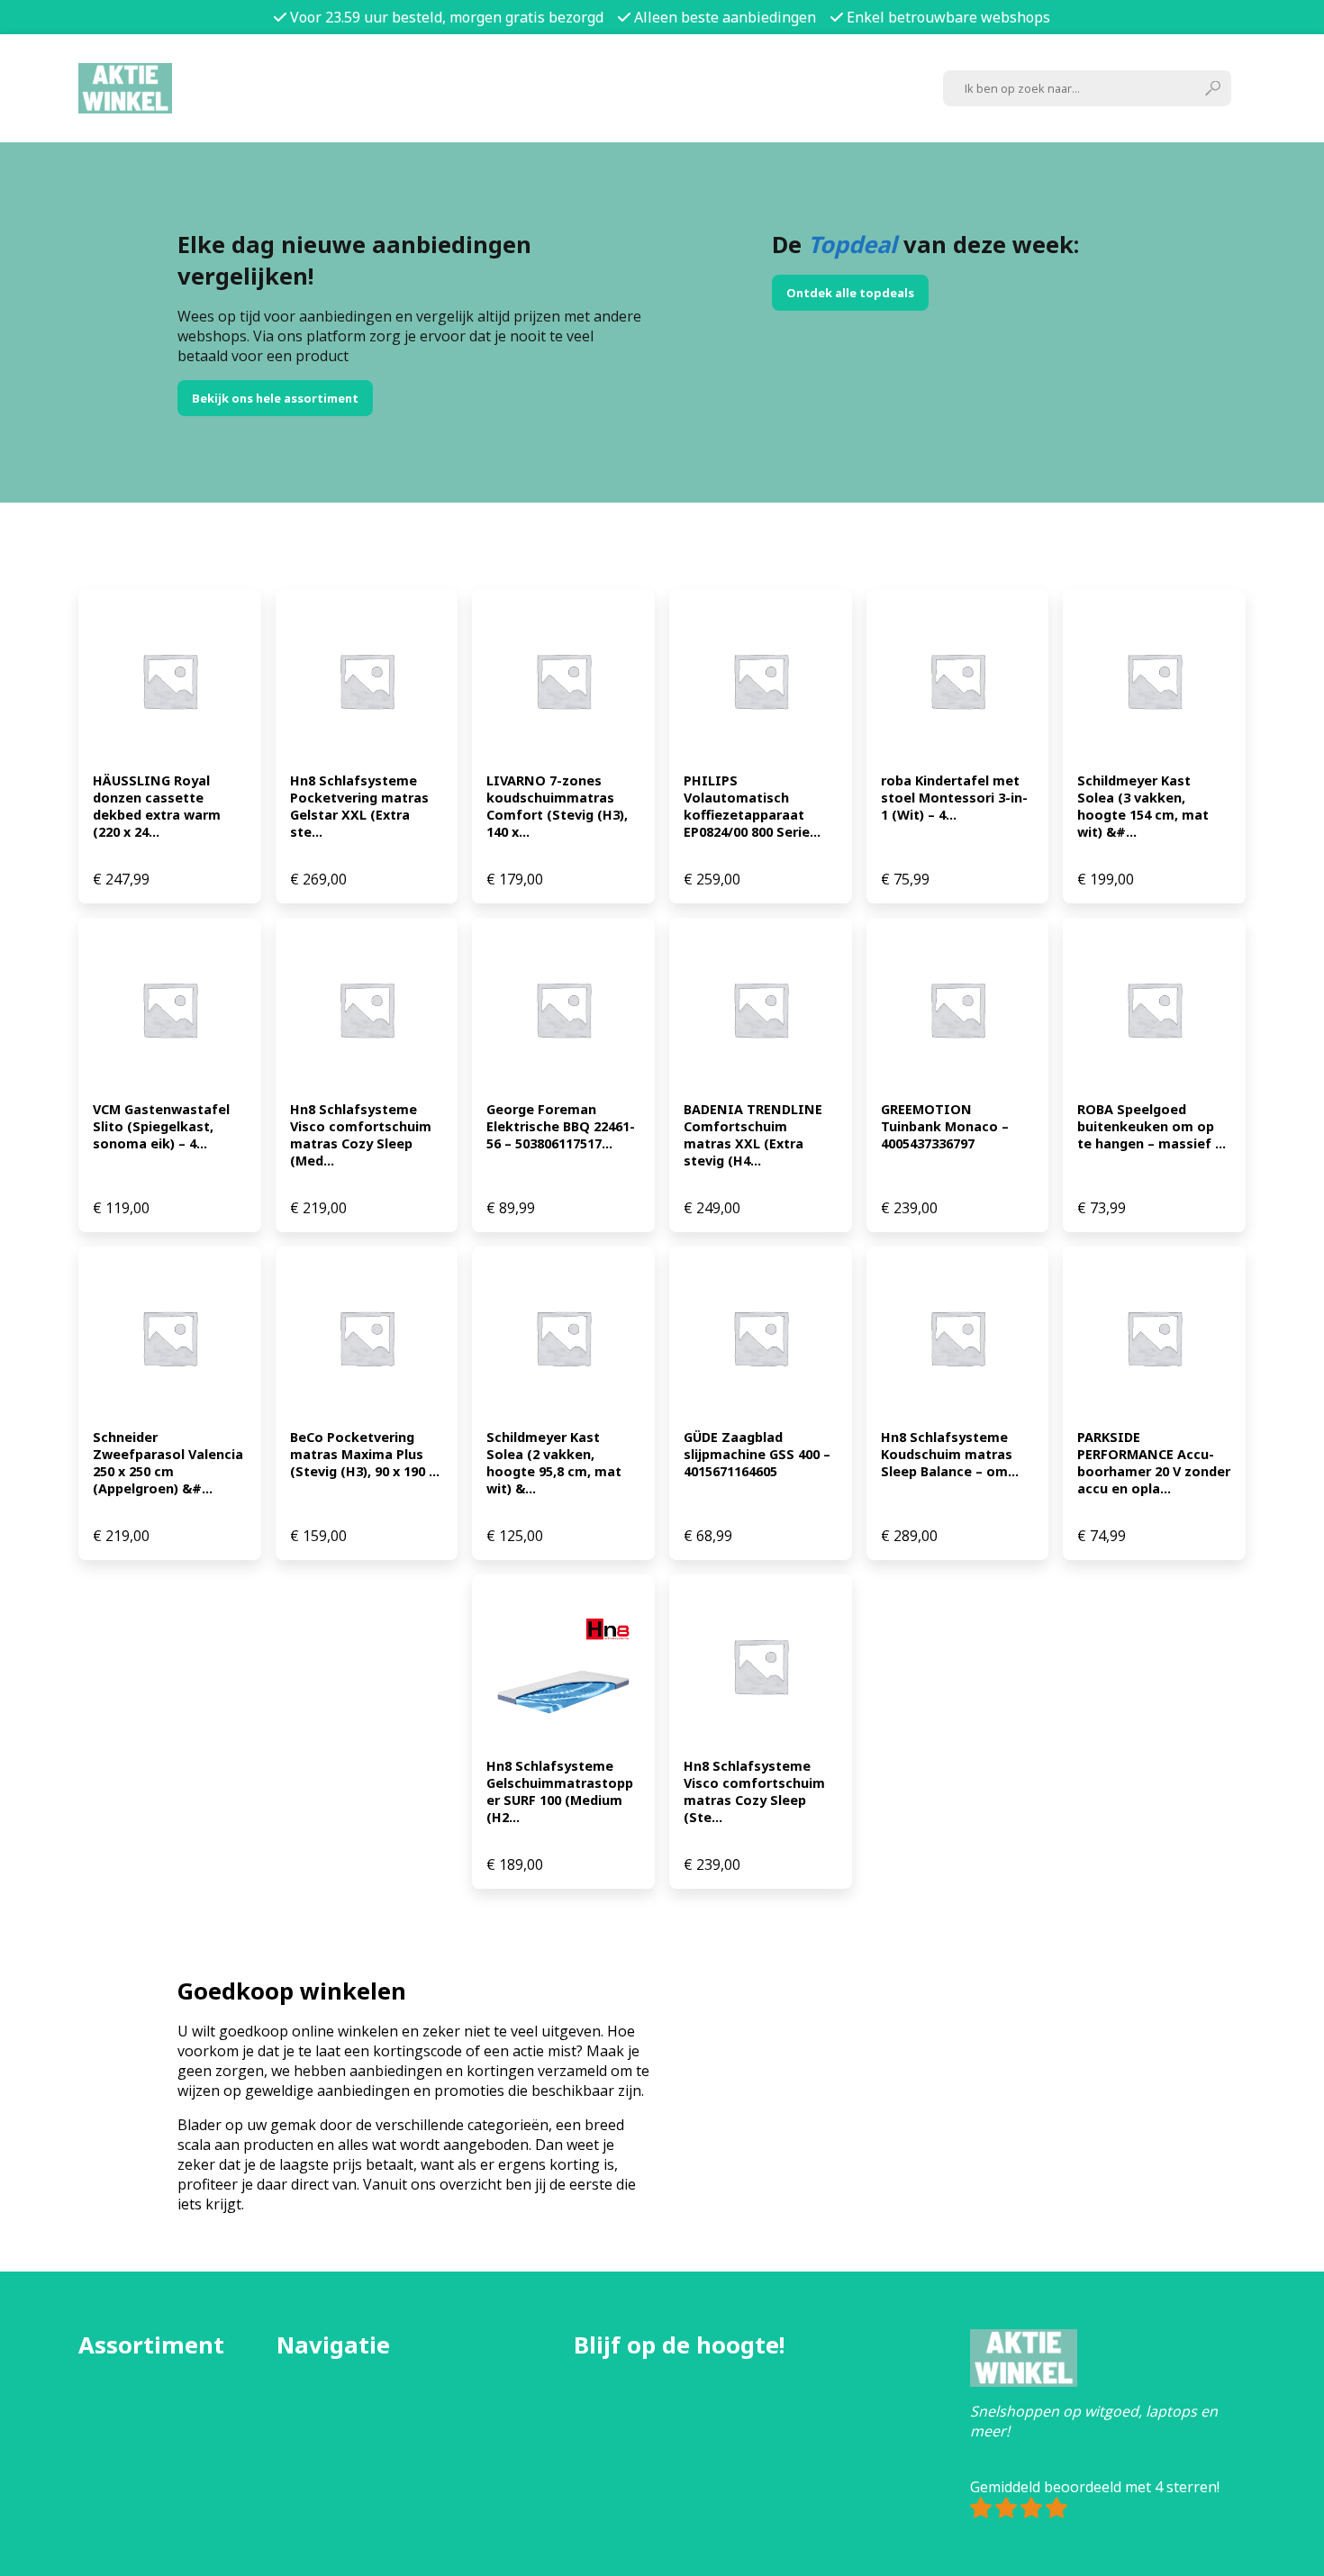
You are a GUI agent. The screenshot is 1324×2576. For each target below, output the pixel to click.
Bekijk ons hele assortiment (275, 398)
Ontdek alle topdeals (850, 293)
